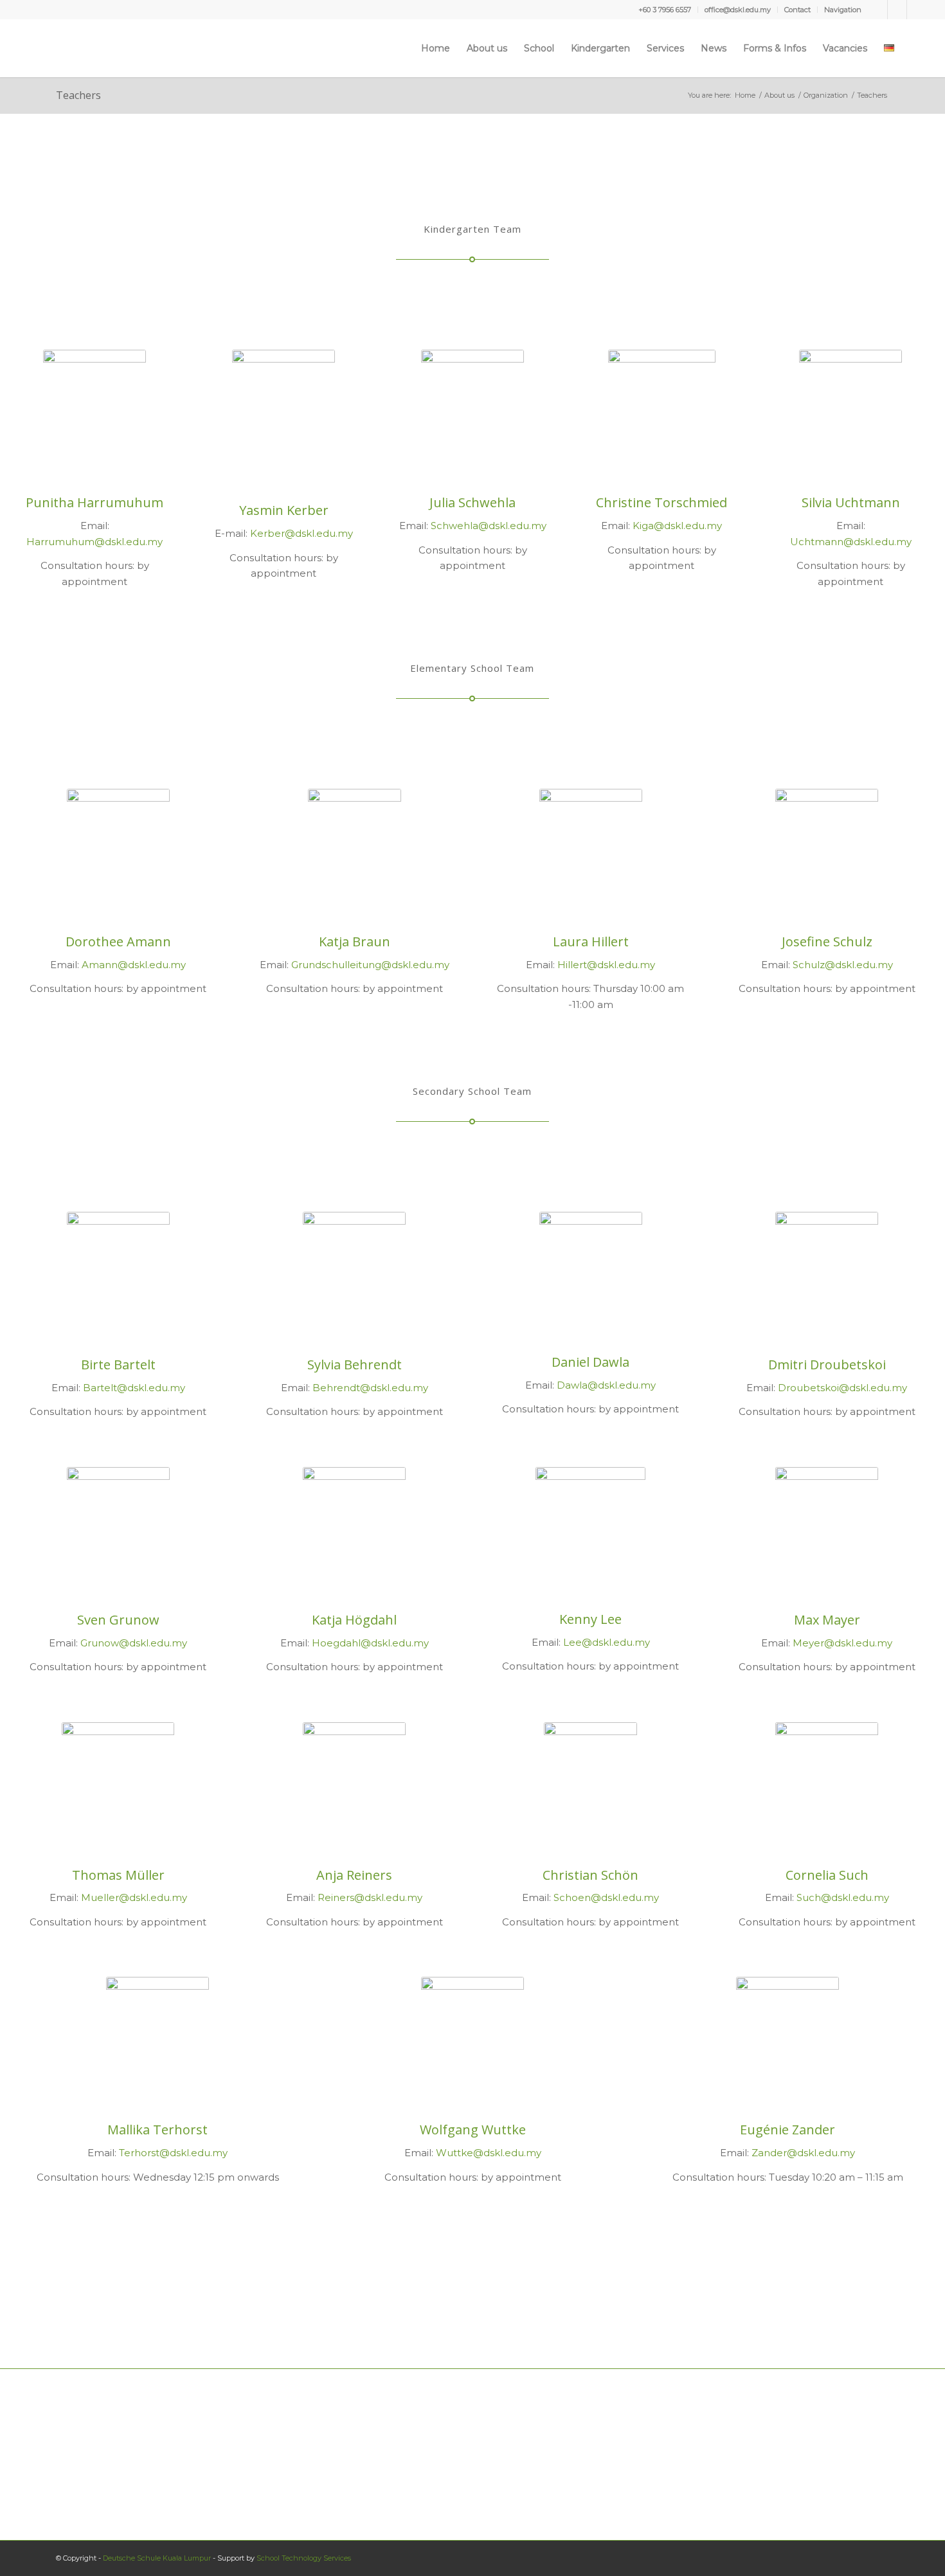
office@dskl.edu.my (738, 10)
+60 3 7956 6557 (665, 10)
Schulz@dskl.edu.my (843, 965)
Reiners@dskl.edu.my (370, 1897)
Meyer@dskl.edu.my (842, 1643)
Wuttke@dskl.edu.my (489, 2153)
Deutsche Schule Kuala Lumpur (157, 2558)
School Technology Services (304, 2558)
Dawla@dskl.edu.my (606, 1385)
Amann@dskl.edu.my (134, 965)
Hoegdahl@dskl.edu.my (370, 1643)
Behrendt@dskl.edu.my (370, 1388)
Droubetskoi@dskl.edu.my (842, 1388)
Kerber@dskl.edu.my (301, 533)
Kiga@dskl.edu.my (677, 526)
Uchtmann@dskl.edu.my (851, 542)
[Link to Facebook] (878, 10)
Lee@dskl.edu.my (607, 1642)
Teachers (78, 95)
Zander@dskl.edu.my (803, 2153)
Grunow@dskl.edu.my (134, 1643)
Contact (797, 10)
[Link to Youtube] (897, 10)
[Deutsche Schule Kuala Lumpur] (57, 48)
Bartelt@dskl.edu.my (134, 1388)
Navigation (843, 10)
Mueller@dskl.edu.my (134, 1897)
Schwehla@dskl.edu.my (489, 526)
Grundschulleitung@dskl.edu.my (370, 965)
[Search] (914, 48)
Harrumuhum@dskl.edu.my (94, 542)
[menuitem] (665, 10)
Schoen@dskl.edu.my (606, 1897)
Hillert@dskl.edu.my (606, 965)
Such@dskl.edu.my (843, 1897)
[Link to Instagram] (917, 10)
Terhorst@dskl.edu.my (173, 2153)
